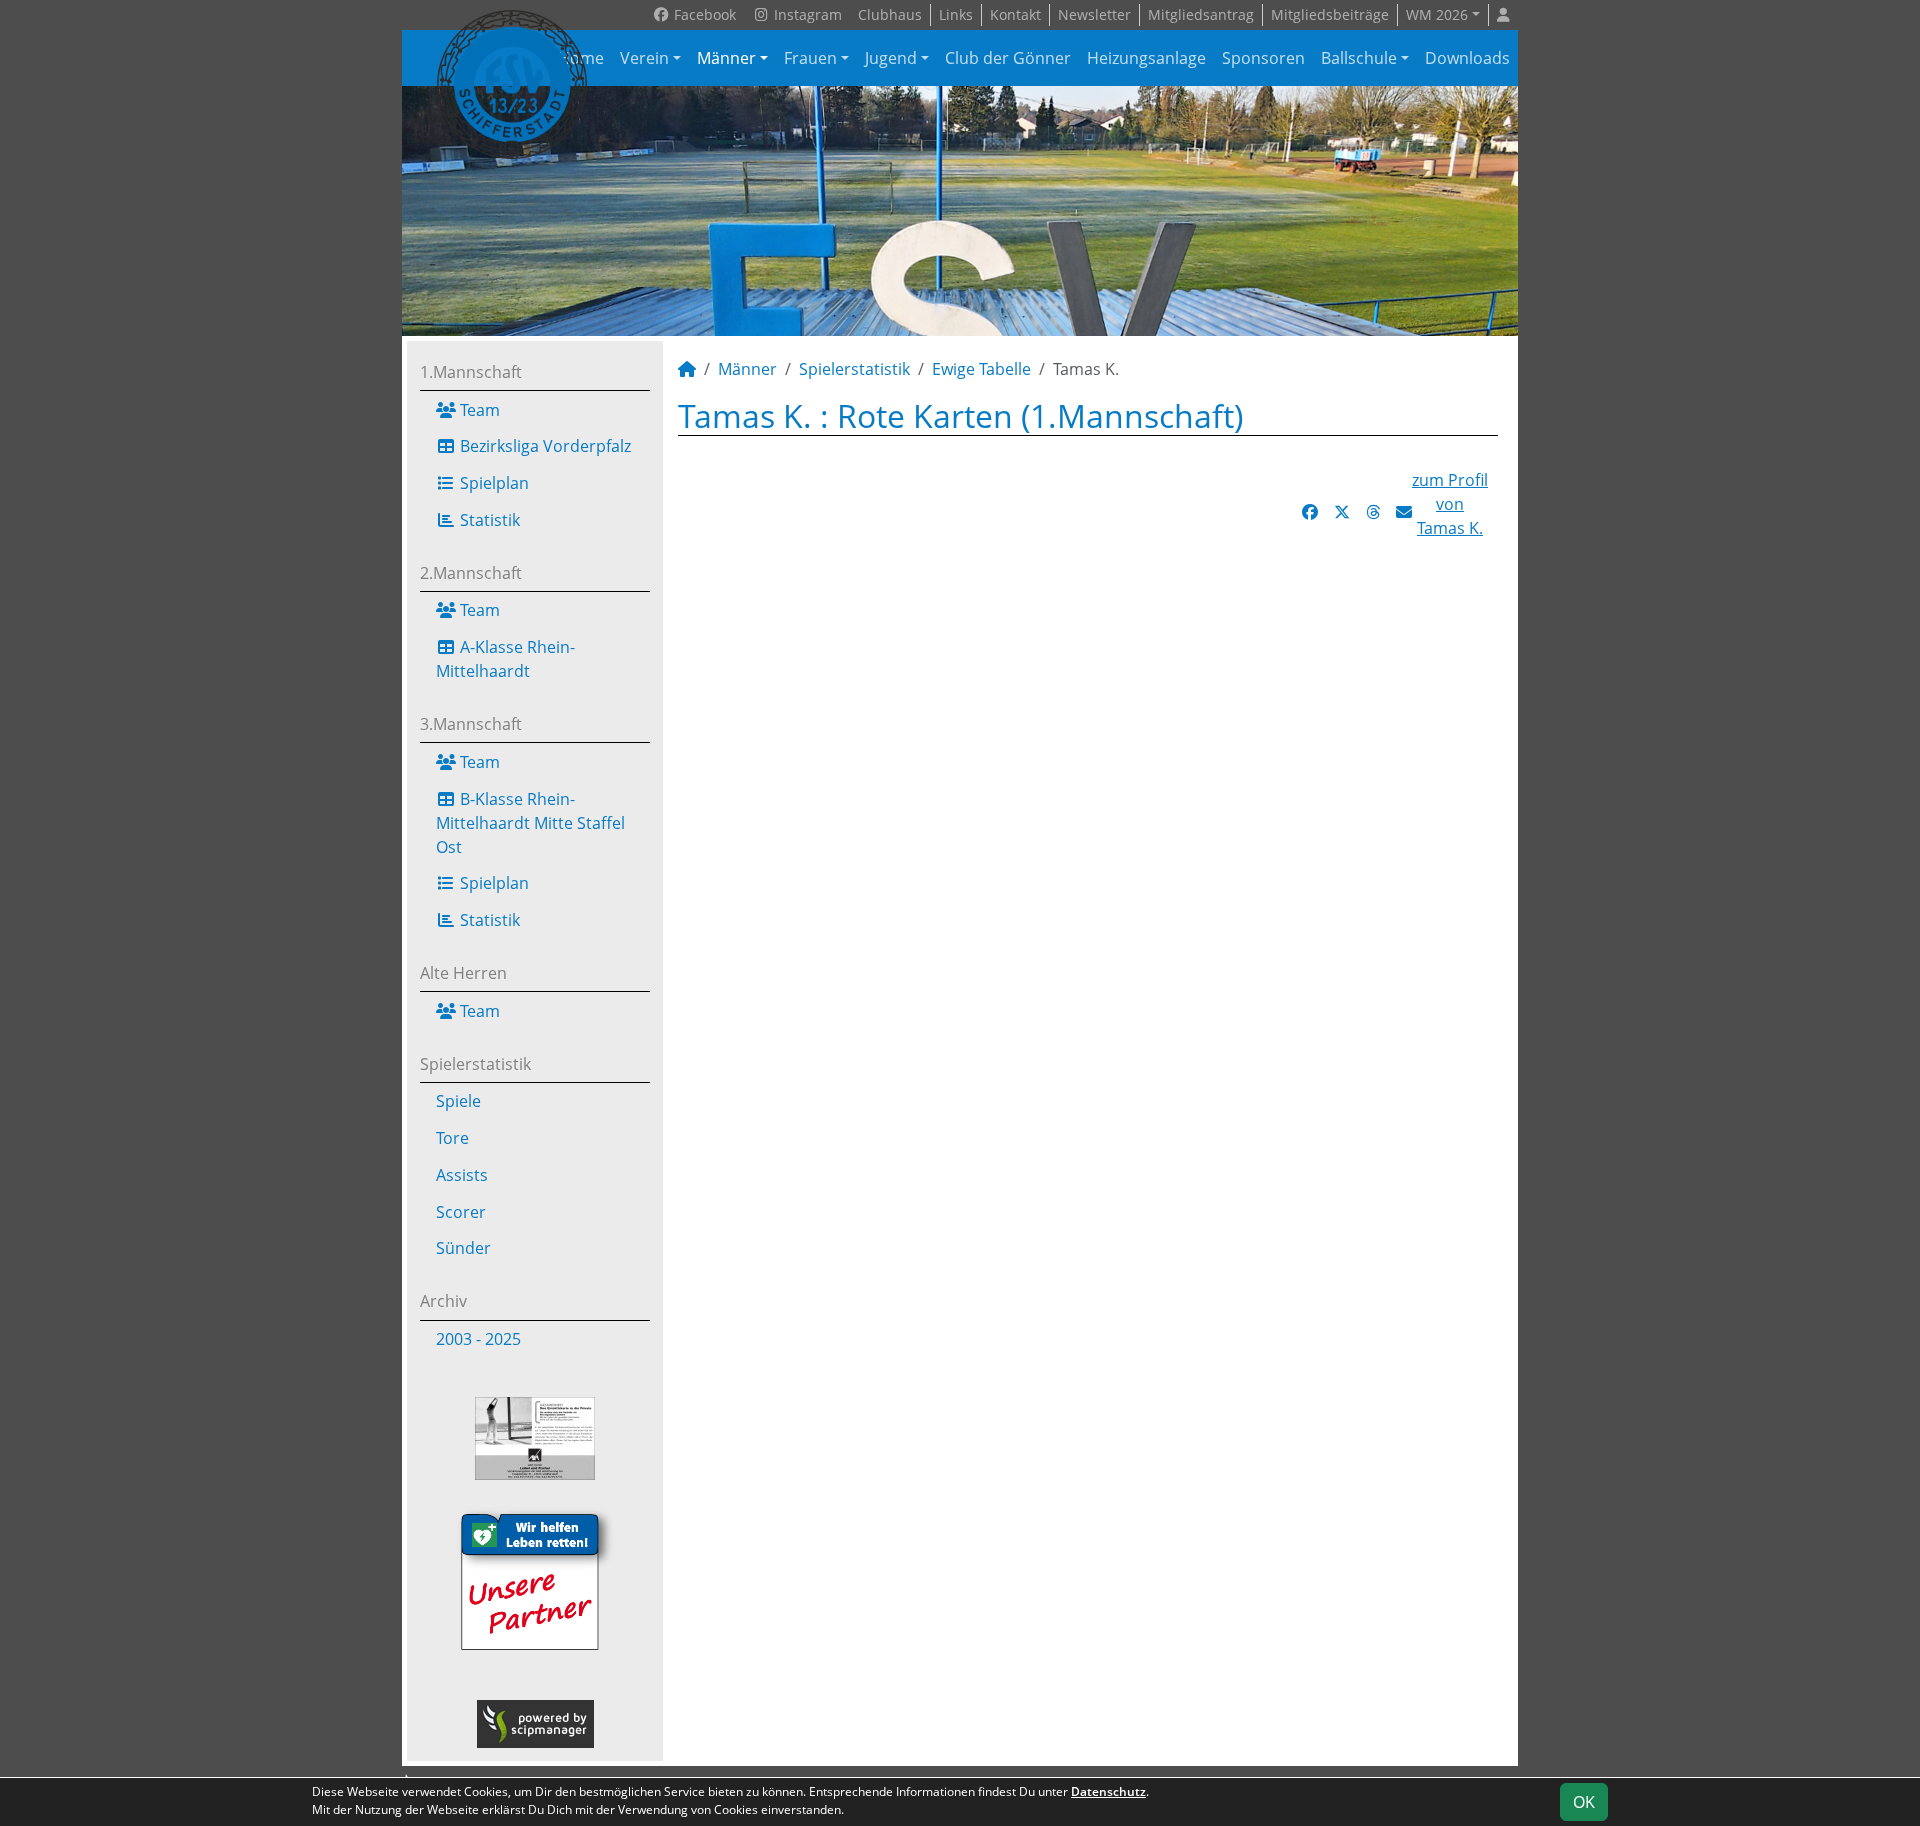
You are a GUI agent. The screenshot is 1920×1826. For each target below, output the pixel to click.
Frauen (810, 58)
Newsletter (1094, 14)
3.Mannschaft (471, 724)
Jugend (891, 58)
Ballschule (1359, 58)
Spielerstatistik (475, 1064)
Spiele (458, 1101)
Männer (726, 58)
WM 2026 (1437, 14)
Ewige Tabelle (981, 369)
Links (956, 14)
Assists (462, 1175)
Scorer (461, 1212)
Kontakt (1015, 14)
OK (1584, 1802)
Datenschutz (1108, 1791)
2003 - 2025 (478, 1339)
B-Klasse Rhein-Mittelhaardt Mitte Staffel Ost (530, 823)
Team (478, 410)
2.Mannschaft (471, 573)
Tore (452, 1138)
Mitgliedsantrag (1201, 14)
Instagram (806, 14)
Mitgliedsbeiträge (1330, 14)
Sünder (463, 1248)
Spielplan (492, 483)
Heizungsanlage (1146, 58)
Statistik (488, 520)
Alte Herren (463, 973)
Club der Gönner (1008, 58)
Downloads (1467, 58)
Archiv (443, 1301)
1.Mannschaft (471, 372)
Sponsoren (1263, 58)
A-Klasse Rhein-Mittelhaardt (505, 659)
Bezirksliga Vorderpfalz (543, 446)
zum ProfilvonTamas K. (1450, 504)
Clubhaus (890, 14)
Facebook (703, 14)
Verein (644, 58)
